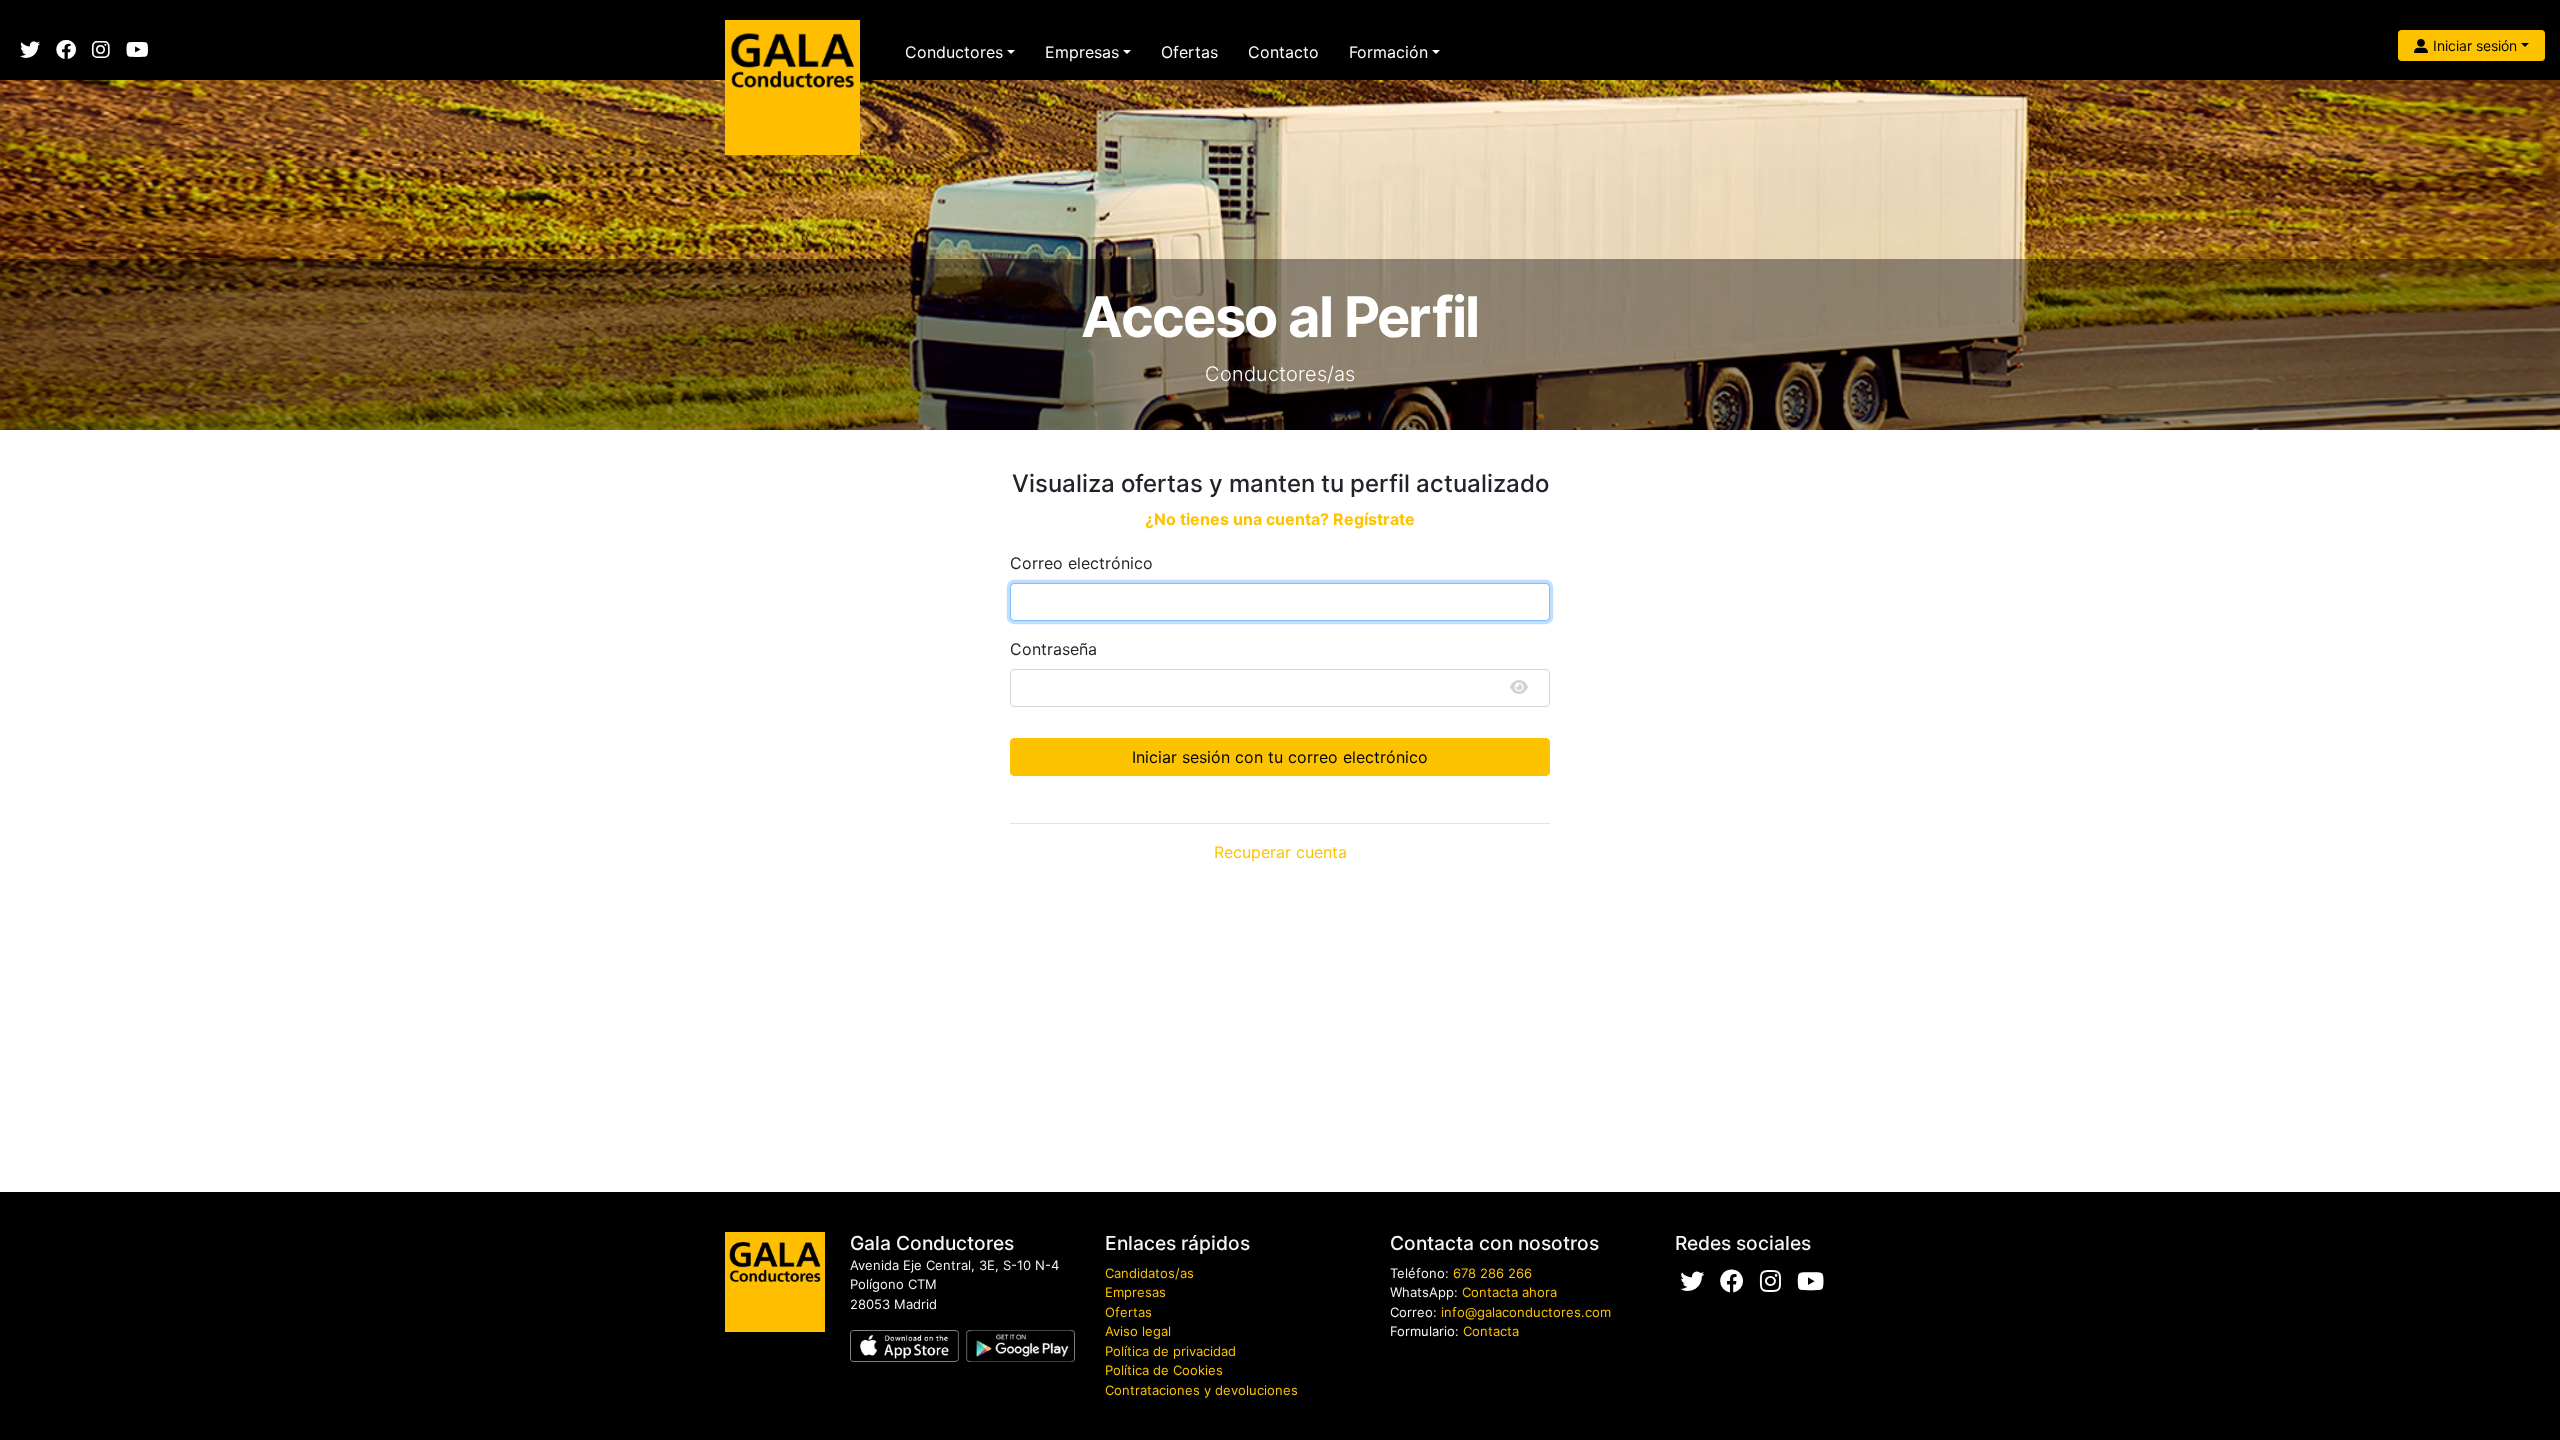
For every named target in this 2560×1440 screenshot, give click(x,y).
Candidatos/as (1149, 1273)
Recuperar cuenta (1280, 852)
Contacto (1283, 52)
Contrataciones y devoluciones (1201, 1390)
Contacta (1491, 1331)
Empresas (1135, 1292)
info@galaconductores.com (1526, 1312)
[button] (2471, 45)
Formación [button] (1388, 52)
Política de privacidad (1170, 1351)
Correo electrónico (1081, 563)
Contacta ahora (1509, 1292)
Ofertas (1189, 52)
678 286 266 (1492, 1273)
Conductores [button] (954, 52)
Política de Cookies (1164, 1370)
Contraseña (1053, 649)
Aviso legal (1138, 1331)
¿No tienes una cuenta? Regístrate (1280, 519)
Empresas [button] (1082, 52)
